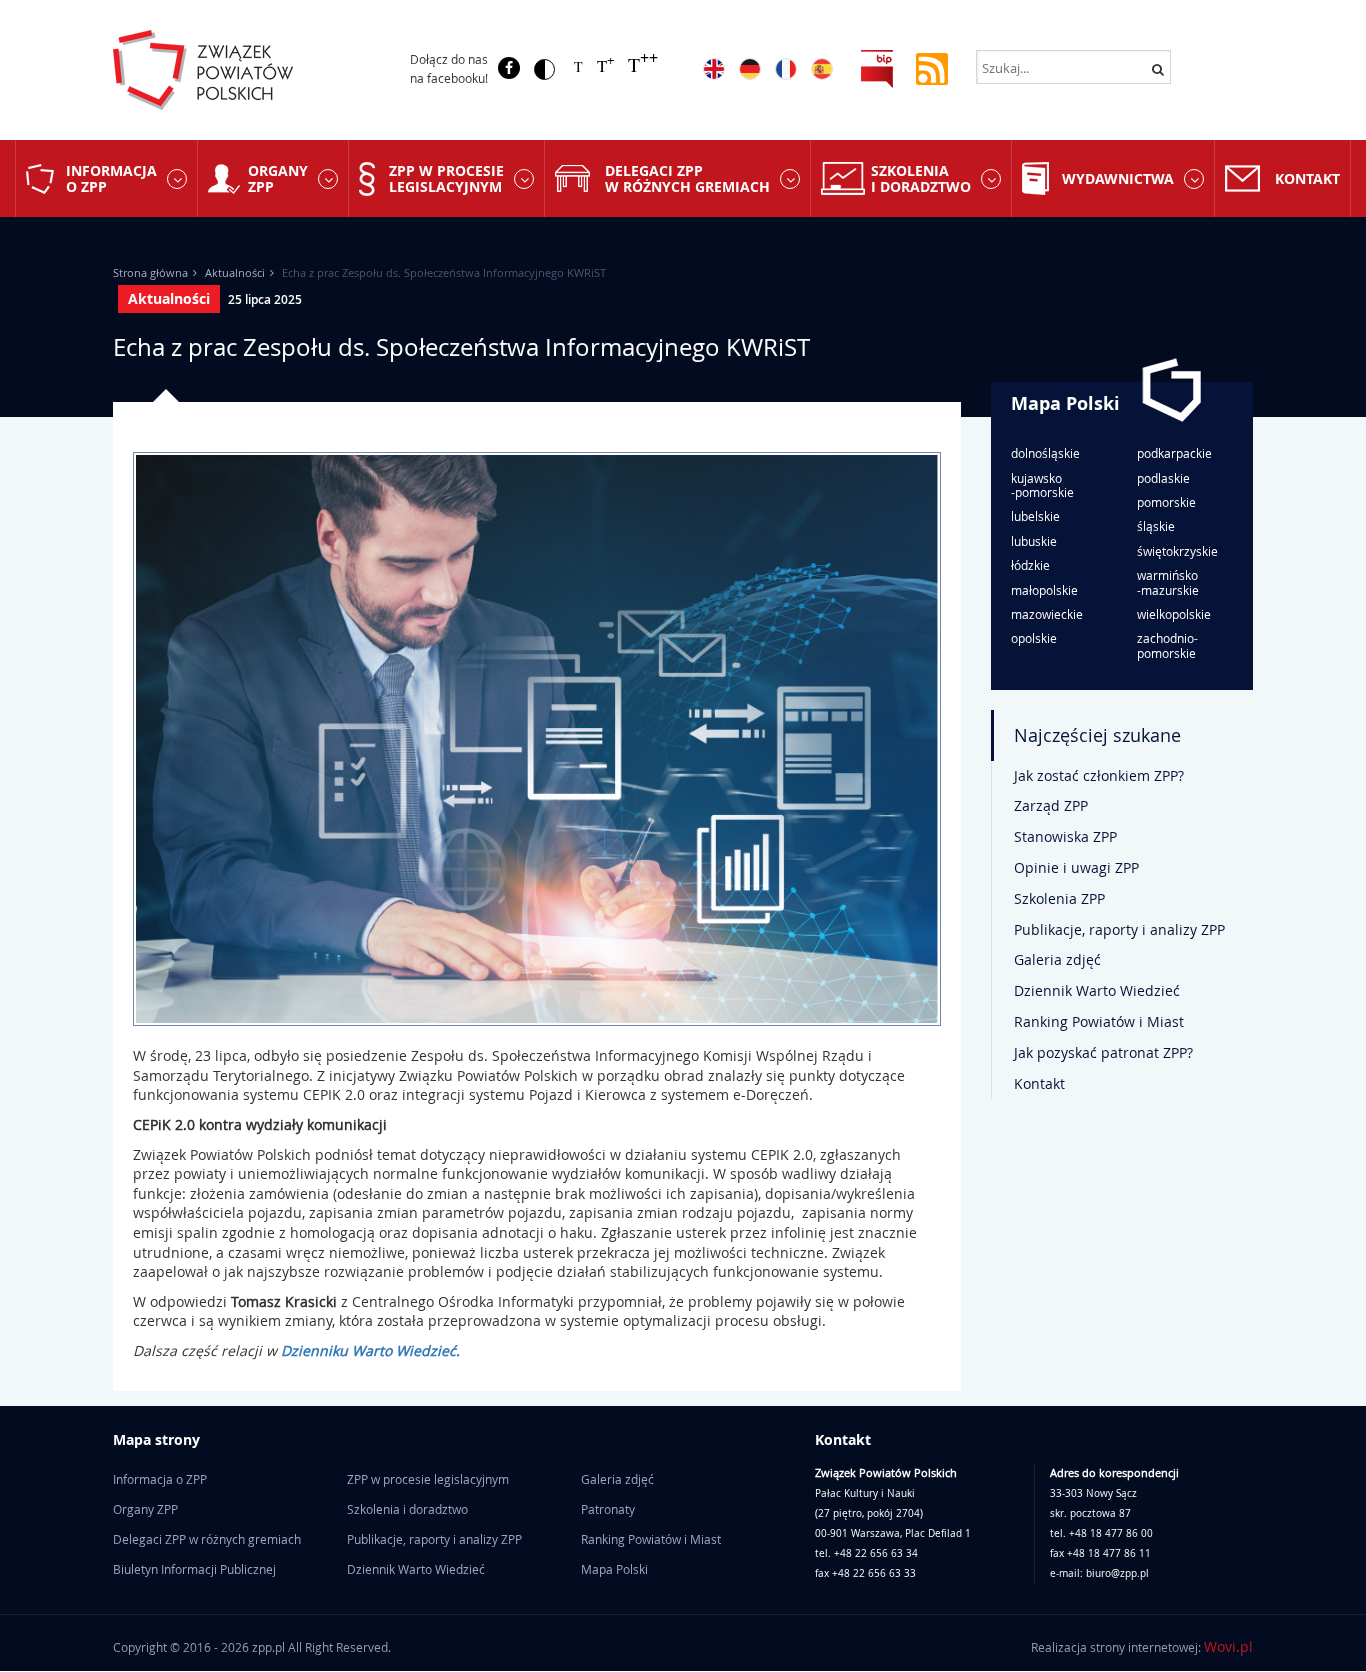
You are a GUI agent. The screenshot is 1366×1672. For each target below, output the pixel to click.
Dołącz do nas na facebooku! (449, 68)
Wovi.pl (1228, 1646)
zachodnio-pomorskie (1167, 645)
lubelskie (1035, 516)
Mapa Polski (1065, 403)
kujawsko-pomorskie (1042, 485)
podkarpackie (1174, 453)
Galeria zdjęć (1057, 959)
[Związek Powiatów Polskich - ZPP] (244, 70)
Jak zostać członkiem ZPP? (1099, 775)
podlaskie (1163, 478)
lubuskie (1034, 541)
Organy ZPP (278, 178)
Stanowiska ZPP (1065, 836)
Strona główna (150, 272)
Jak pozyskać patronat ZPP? (1103, 1052)
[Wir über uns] (750, 69)
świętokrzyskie (1177, 551)
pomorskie (1166, 502)
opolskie (1034, 638)
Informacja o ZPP (111, 178)
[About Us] (714, 69)
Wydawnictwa (1118, 178)
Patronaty (608, 1509)
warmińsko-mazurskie (1168, 582)
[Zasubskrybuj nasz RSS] (932, 67)
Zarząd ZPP (1051, 805)
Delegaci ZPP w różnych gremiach (687, 178)
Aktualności (235, 272)
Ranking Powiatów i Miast (1099, 1021)
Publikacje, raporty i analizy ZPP (1119, 929)
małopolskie (1044, 590)
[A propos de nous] (786, 69)
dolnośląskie (1045, 453)
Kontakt (1307, 178)
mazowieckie (1047, 614)
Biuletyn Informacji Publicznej (194, 1569)
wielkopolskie (1174, 614)
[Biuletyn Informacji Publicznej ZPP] (877, 67)
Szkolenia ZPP (1059, 898)
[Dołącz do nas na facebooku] (509, 68)
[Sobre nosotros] (822, 69)
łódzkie (1030, 565)
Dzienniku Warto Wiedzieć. (370, 1350)
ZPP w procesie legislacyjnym (446, 178)
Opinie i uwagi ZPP (1076, 867)
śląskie (1156, 526)
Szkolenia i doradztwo (921, 178)
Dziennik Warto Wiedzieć (1097, 990)
